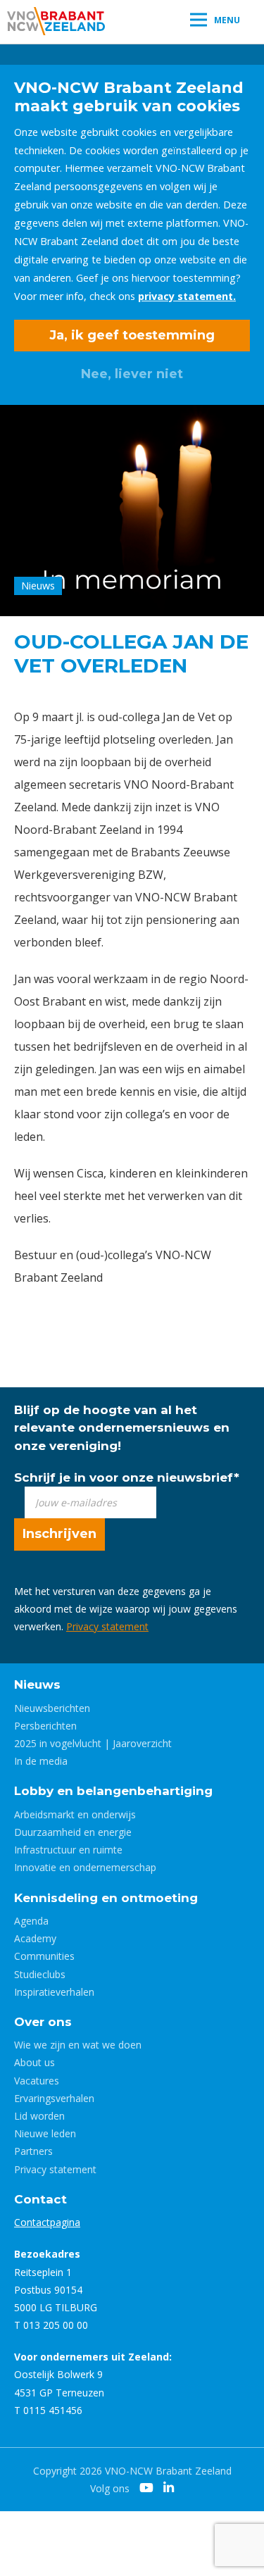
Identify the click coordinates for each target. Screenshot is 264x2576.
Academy (35, 1938)
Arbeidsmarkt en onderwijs (75, 1814)
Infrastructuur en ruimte (68, 1850)
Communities (44, 1956)
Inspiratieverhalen (54, 1992)
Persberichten (45, 1726)
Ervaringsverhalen (54, 2098)
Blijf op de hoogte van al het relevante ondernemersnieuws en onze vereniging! (122, 1427)
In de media (41, 1761)
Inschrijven (59, 1534)
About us (34, 2062)
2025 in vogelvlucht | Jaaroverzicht (93, 1743)
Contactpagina (47, 2222)
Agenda (31, 1921)
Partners (33, 2151)
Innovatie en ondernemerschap (85, 1867)
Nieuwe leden (45, 2133)
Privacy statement (107, 1626)
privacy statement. (187, 296)
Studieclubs (40, 1974)
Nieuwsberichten (52, 1708)
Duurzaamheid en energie (73, 1832)
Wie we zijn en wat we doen (78, 2045)
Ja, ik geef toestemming (132, 335)
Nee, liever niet (132, 374)
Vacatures (37, 2081)
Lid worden (39, 2116)
